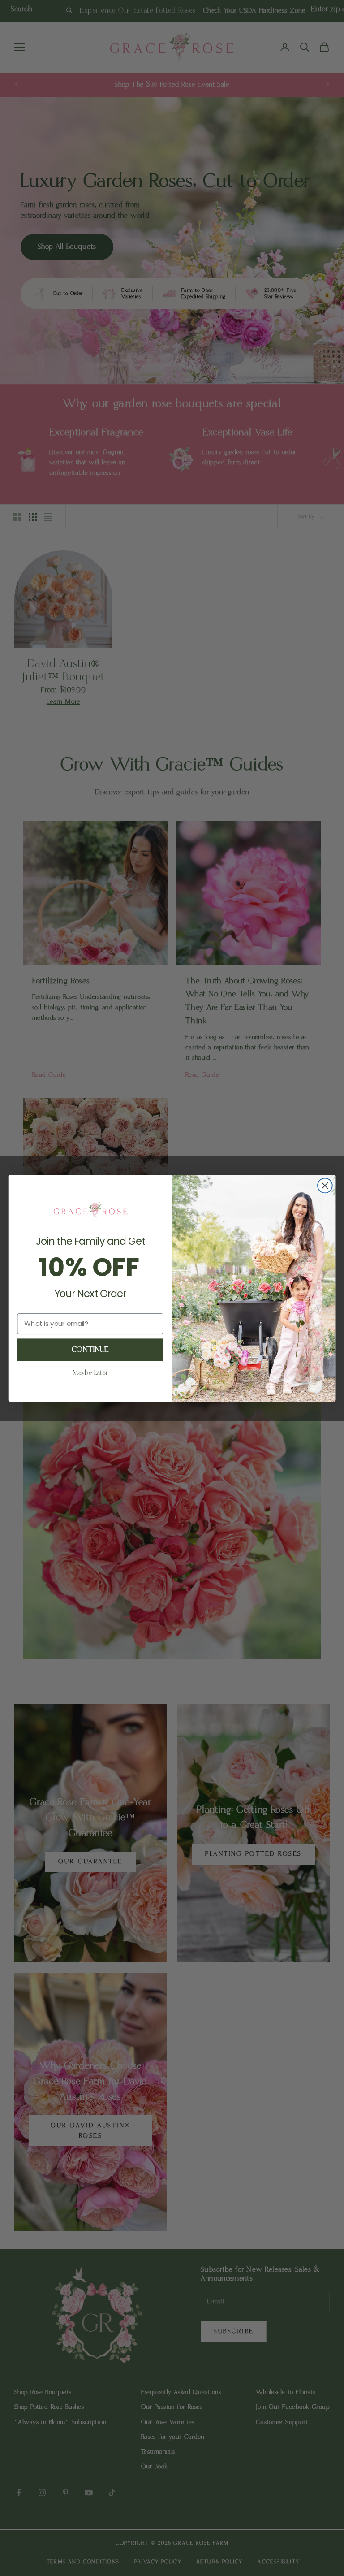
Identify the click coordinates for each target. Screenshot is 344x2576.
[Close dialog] (325, 1185)
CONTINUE (90, 1350)
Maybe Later (90, 1373)
